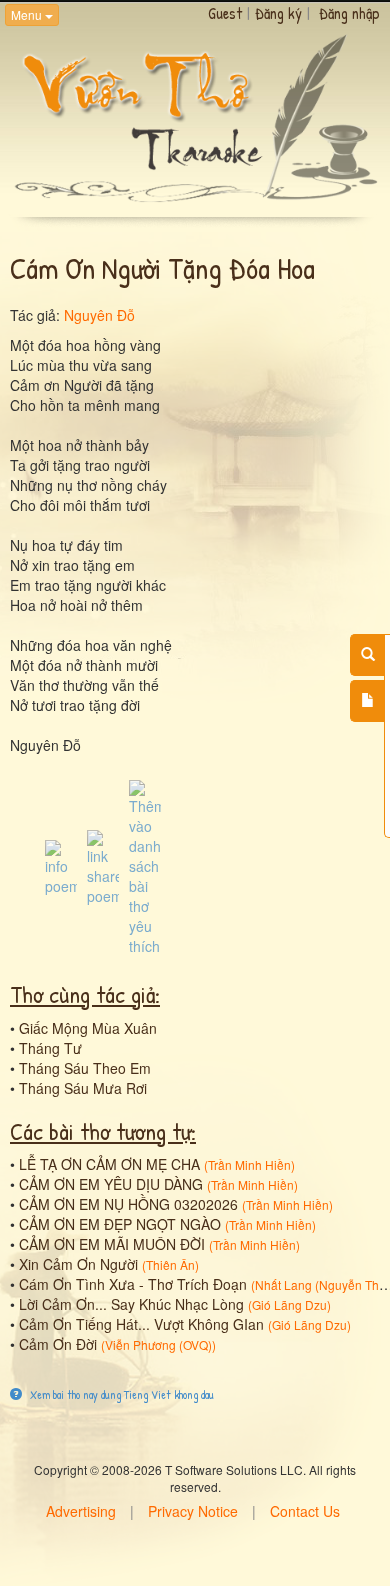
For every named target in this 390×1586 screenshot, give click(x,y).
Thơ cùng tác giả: (85, 994)
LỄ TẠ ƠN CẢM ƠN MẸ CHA (109, 1164)
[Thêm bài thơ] (367, 701)
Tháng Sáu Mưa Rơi (83, 1088)
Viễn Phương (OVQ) (158, 1344)
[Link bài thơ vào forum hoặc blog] (103, 866)
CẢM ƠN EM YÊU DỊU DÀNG (111, 1184)
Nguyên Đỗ (99, 315)
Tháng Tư (50, 1048)
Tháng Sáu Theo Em (85, 1068)
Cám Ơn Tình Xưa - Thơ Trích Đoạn (133, 1284)
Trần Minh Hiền (249, 1164)
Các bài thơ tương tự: (103, 1131)
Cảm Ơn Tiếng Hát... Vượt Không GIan (141, 1324)
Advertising (81, 1511)
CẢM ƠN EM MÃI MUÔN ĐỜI (112, 1244)
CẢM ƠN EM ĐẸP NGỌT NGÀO (120, 1224)
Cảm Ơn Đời (58, 1344)
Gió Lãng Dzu (289, 1304)
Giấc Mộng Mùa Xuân (88, 1028)
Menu (28, 14)
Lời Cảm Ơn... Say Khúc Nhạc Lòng (131, 1304)
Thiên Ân (170, 1264)
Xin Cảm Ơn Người (78, 1264)
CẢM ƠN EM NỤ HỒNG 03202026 (128, 1204)
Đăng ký (278, 13)
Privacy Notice (193, 1511)
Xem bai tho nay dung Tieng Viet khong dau (120, 1394)
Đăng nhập (349, 13)
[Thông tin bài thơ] (61, 866)
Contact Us (305, 1511)
